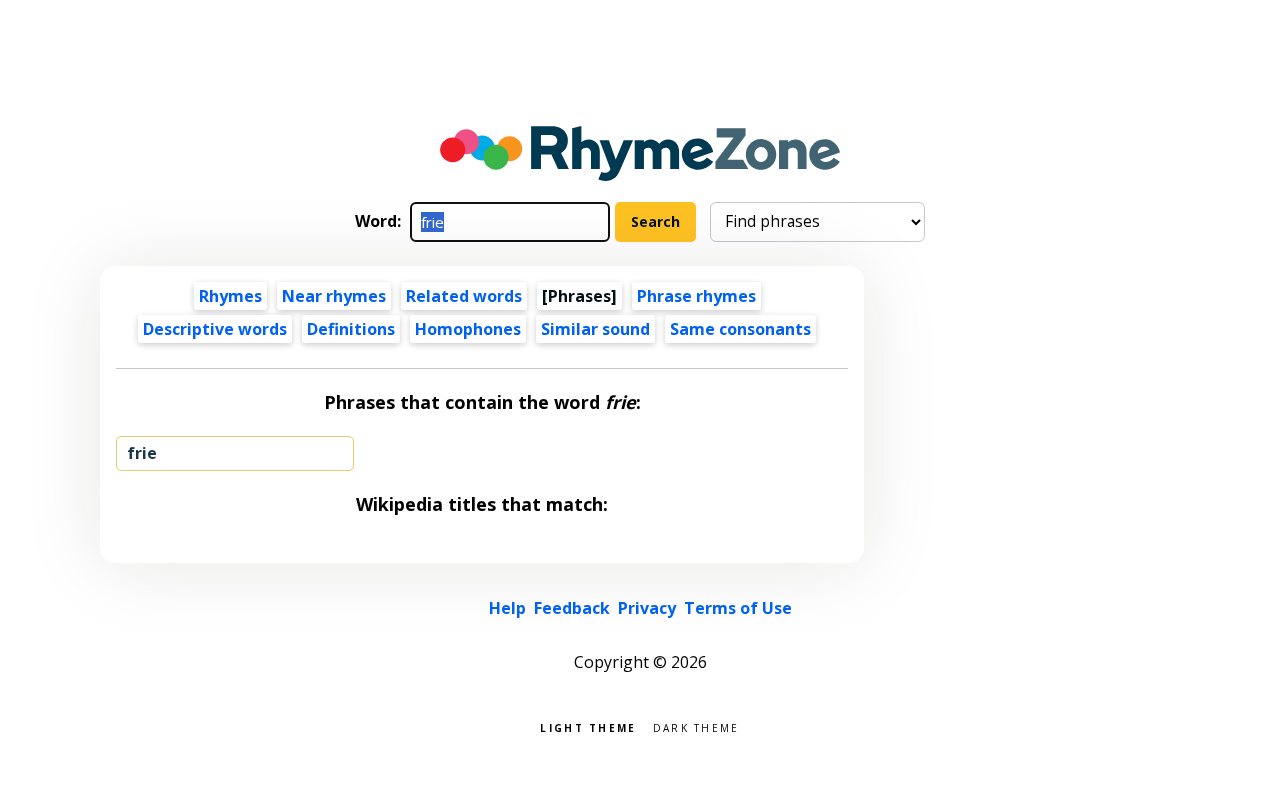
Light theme (588, 726)
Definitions (351, 329)
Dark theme (696, 726)
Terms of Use (738, 608)
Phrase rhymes (696, 296)
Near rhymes (334, 296)
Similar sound (595, 329)
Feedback (572, 608)
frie (142, 453)
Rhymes (230, 296)
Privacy (647, 608)
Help (507, 608)
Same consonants (740, 329)
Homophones (468, 329)
